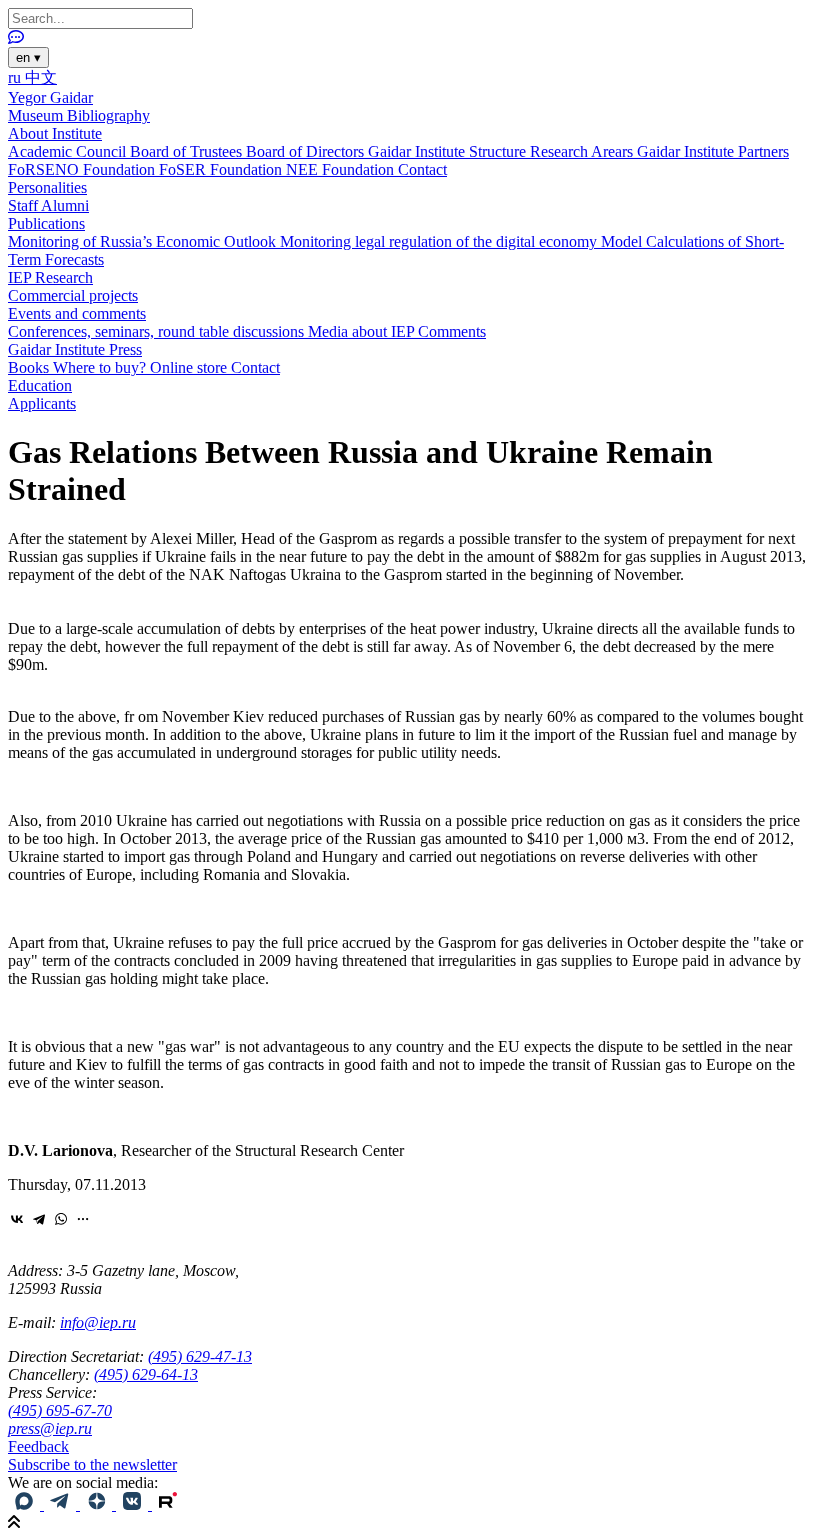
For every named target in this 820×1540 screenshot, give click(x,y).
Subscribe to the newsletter (92, 1464)
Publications (46, 223)
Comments (452, 331)
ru (16, 77)
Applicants (42, 403)
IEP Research (50, 277)
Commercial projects (73, 295)
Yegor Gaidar (50, 97)
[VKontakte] (17, 1219)
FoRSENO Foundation (83, 169)
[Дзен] (98, 1504)
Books (30, 367)
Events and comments (77, 313)
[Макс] (26, 1504)
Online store (190, 367)
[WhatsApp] (61, 1219)
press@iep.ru (50, 1428)
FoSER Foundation (222, 169)
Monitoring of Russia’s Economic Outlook (144, 241)
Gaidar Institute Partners (713, 151)
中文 (41, 77)
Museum (37, 115)
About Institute (55, 133)
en (28, 57)
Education (40, 385)
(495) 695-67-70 (60, 1410)
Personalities (47, 187)
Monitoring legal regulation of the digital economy (440, 241)
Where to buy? (101, 367)
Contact (422, 169)
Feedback (38, 1446)
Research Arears (583, 151)
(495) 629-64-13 (146, 1374)
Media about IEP (363, 331)
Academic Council (69, 151)
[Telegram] (39, 1219)
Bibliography (108, 115)
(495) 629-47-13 (200, 1356)
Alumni (65, 205)
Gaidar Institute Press (75, 349)
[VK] (134, 1504)
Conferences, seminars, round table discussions (158, 331)
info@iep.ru (98, 1322)
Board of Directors (307, 151)
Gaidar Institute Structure (449, 151)
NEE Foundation (342, 169)
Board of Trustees (188, 151)
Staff (24, 205)
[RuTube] (168, 1504)
